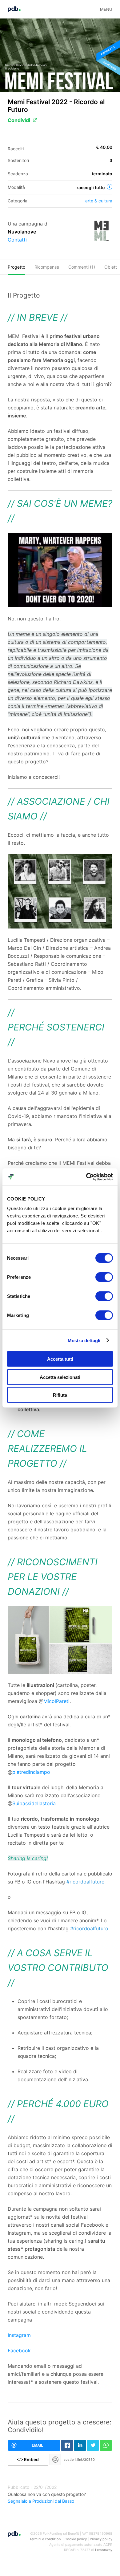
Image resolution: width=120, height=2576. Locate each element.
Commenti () (82, 267)
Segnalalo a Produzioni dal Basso (41, 2501)
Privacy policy (101, 2539)
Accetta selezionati (60, 1377)
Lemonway (104, 2550)
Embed (28, 2459)
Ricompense (47, 267)
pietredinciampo (31, 1772)
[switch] (104, 1277)
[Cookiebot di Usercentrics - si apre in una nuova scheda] (86, 1177)
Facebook (19, 2350)
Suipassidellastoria (34, 1803)
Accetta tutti (60, 1359)
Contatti (17, 240)
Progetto (16, 267)
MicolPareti (56, 1701)
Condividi (19, 120)
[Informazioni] (110, 187)
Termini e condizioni (46, 2539)
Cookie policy (76, 2539)
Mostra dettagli (84, 1340)
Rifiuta (60, 1395)
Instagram (19, 2335)
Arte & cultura (99, 201)
